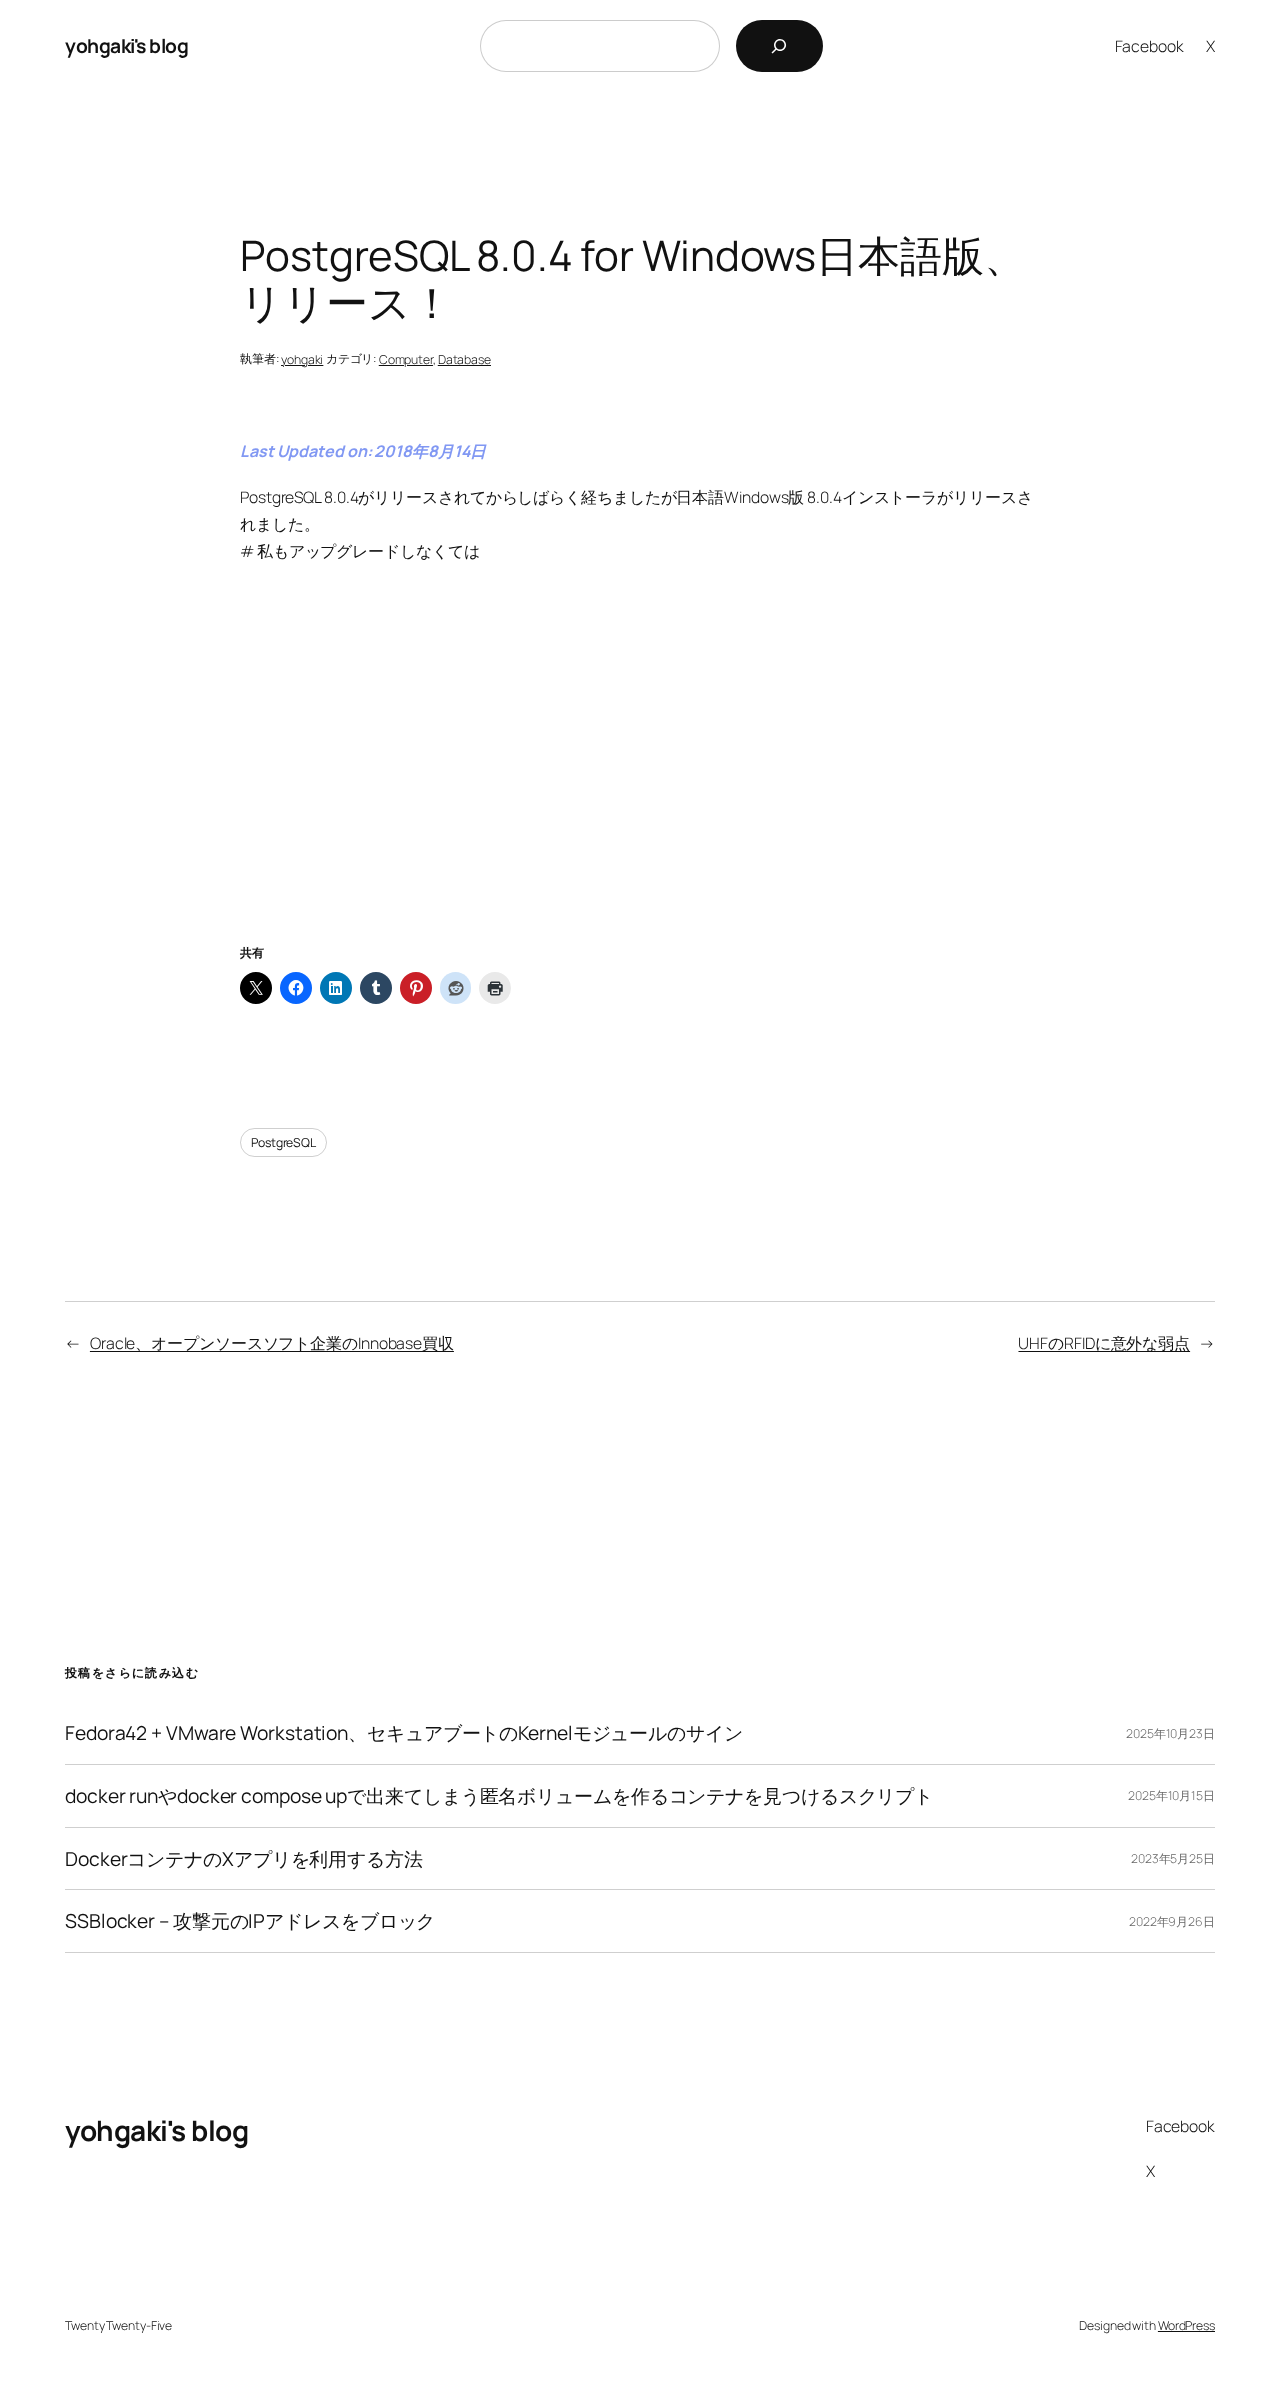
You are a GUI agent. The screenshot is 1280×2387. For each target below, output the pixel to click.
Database (464, 359)
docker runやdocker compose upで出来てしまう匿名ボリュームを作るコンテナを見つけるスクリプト (499, 1796)
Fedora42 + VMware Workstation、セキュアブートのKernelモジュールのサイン (404, 1733)
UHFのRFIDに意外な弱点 (1104, 1343)
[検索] (779, 46)
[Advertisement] (640, 778)
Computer (406, 359)
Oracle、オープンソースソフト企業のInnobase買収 (272, 1343)
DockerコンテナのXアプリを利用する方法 (244, 1859)
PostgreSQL (283, 1142)
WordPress (1186, 2325)
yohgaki (302, 359)
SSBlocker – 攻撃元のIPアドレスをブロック (250, 1921)
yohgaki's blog (126, 45)
